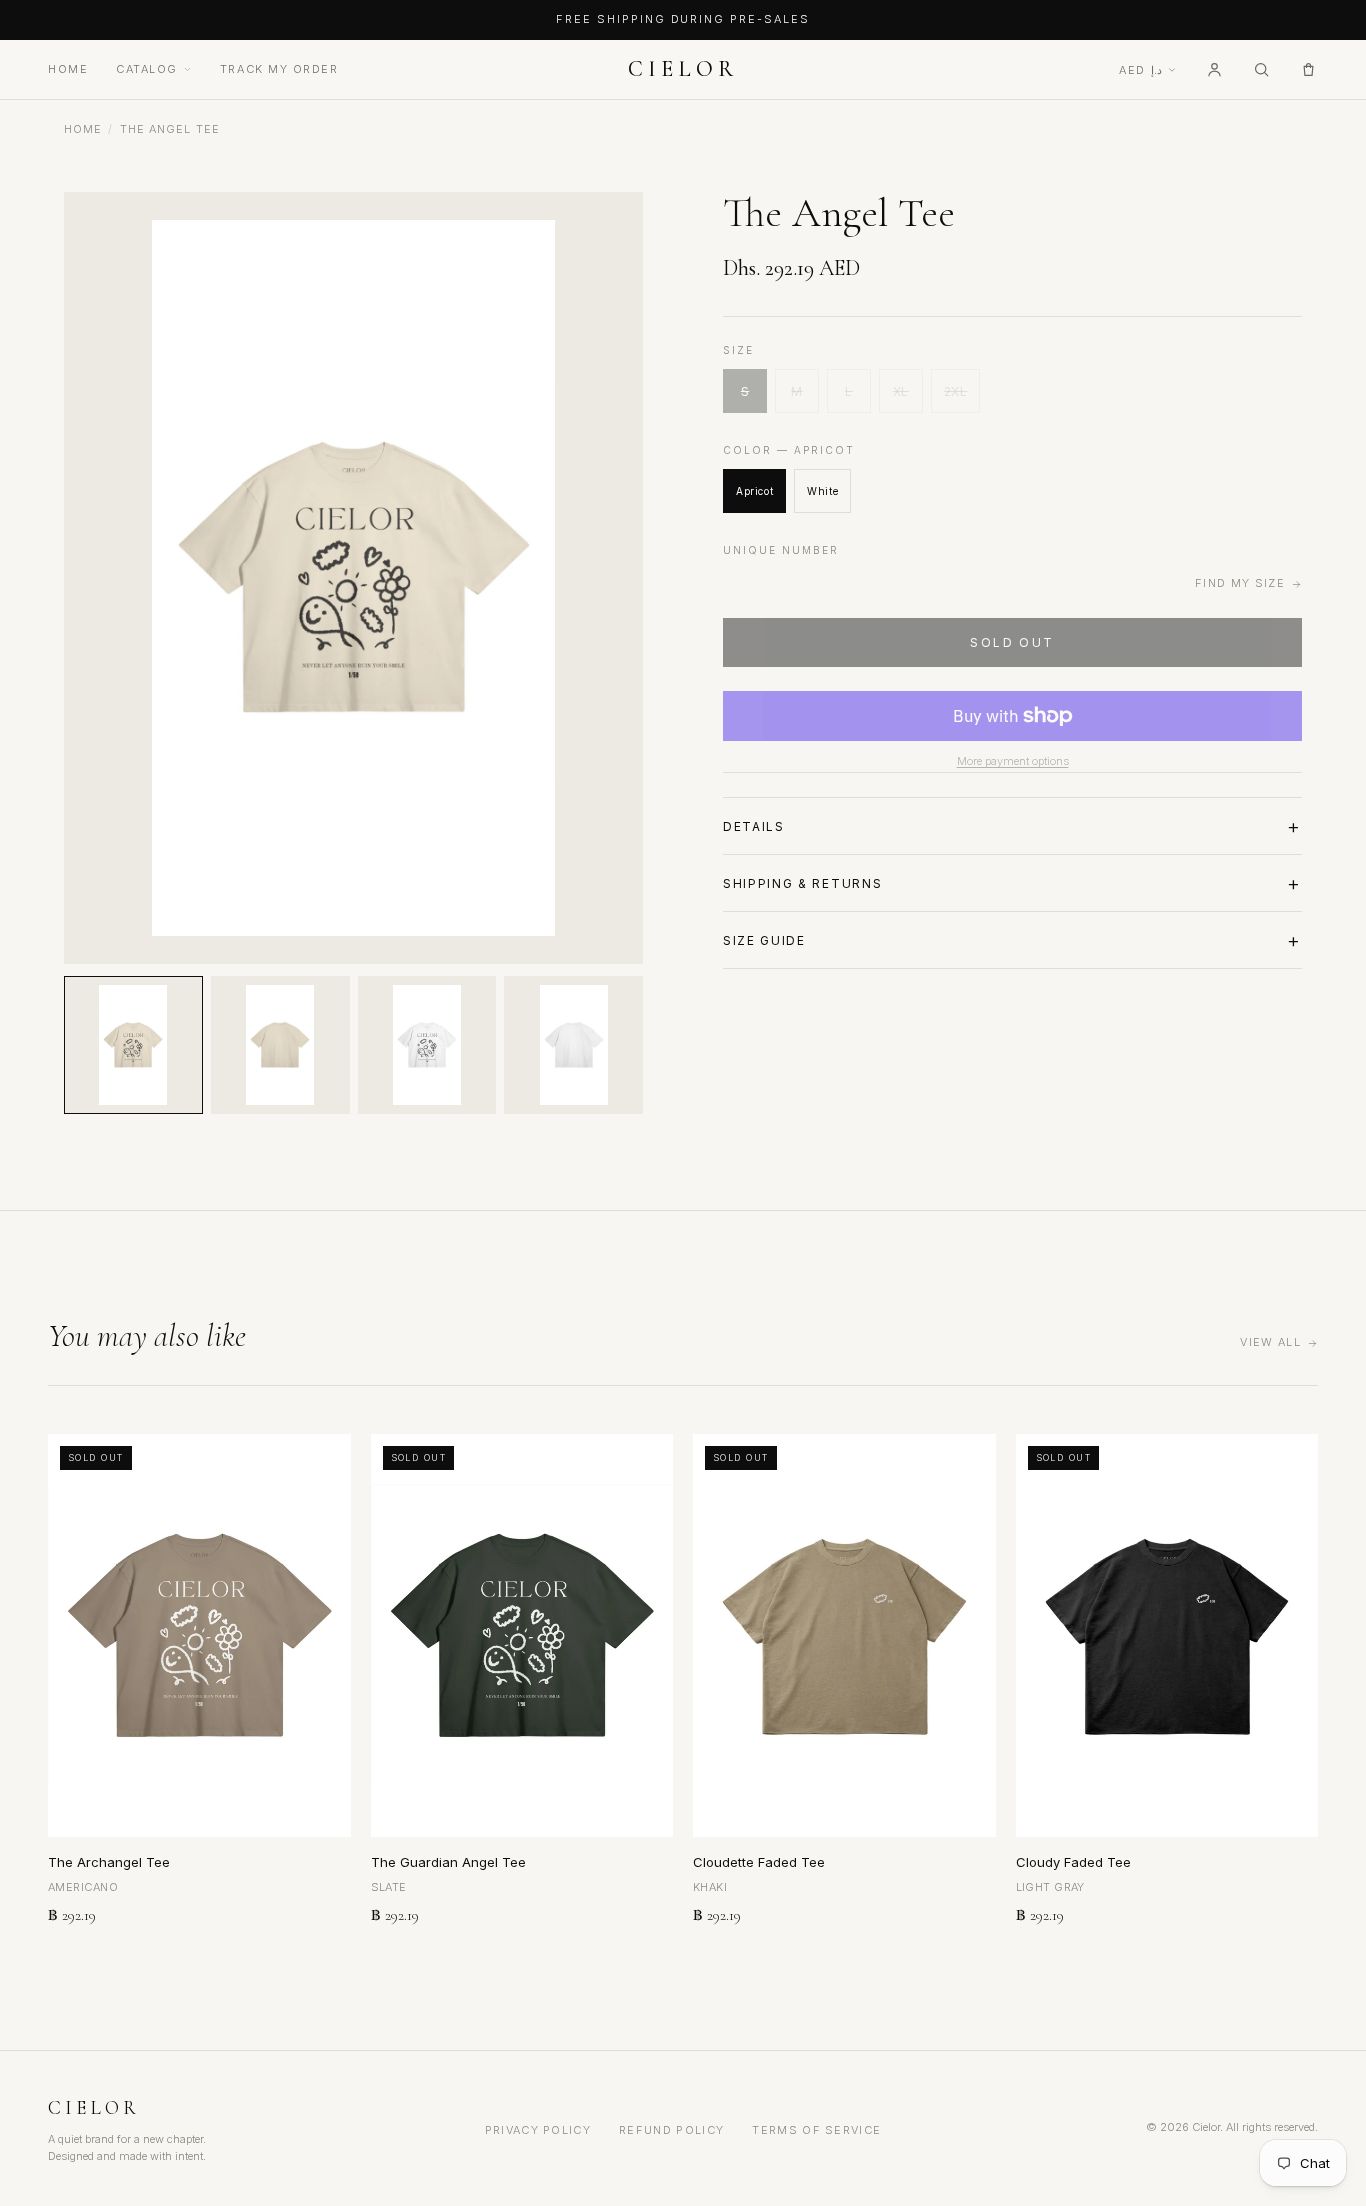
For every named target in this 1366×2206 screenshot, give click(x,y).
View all (1270, 1342)
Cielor (682, 69)
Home (68, 69)
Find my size (1240, 583)
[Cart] (1308, 69)
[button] (133, 1045)
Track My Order (279, 69)
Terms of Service (816, 2130)
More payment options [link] (1013, 761)
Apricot (754, 491)
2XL (955, 391)
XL (901, 391)
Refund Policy (671, 2130)
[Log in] (1214, 69)
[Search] (1261, 69)
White (822, 491)
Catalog (147, 69)
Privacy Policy (538, 2130)
